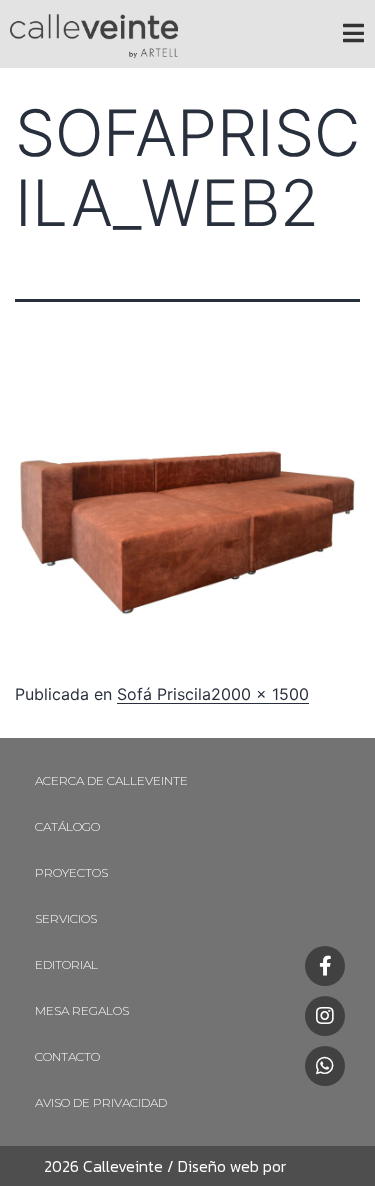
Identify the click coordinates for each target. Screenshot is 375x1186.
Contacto (67, 1056)
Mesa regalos (82, 1010)
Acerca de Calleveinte (111, 780)
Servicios (66, 918)
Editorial (66, 964)
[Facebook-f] (325, 966)
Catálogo (67, 826)
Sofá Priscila (164, 694)
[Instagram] (325, 1016)
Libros (306, 1166)
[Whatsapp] (325, 1066)
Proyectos (71, 872)
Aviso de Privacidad (101, 1102)
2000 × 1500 (260, 694)
